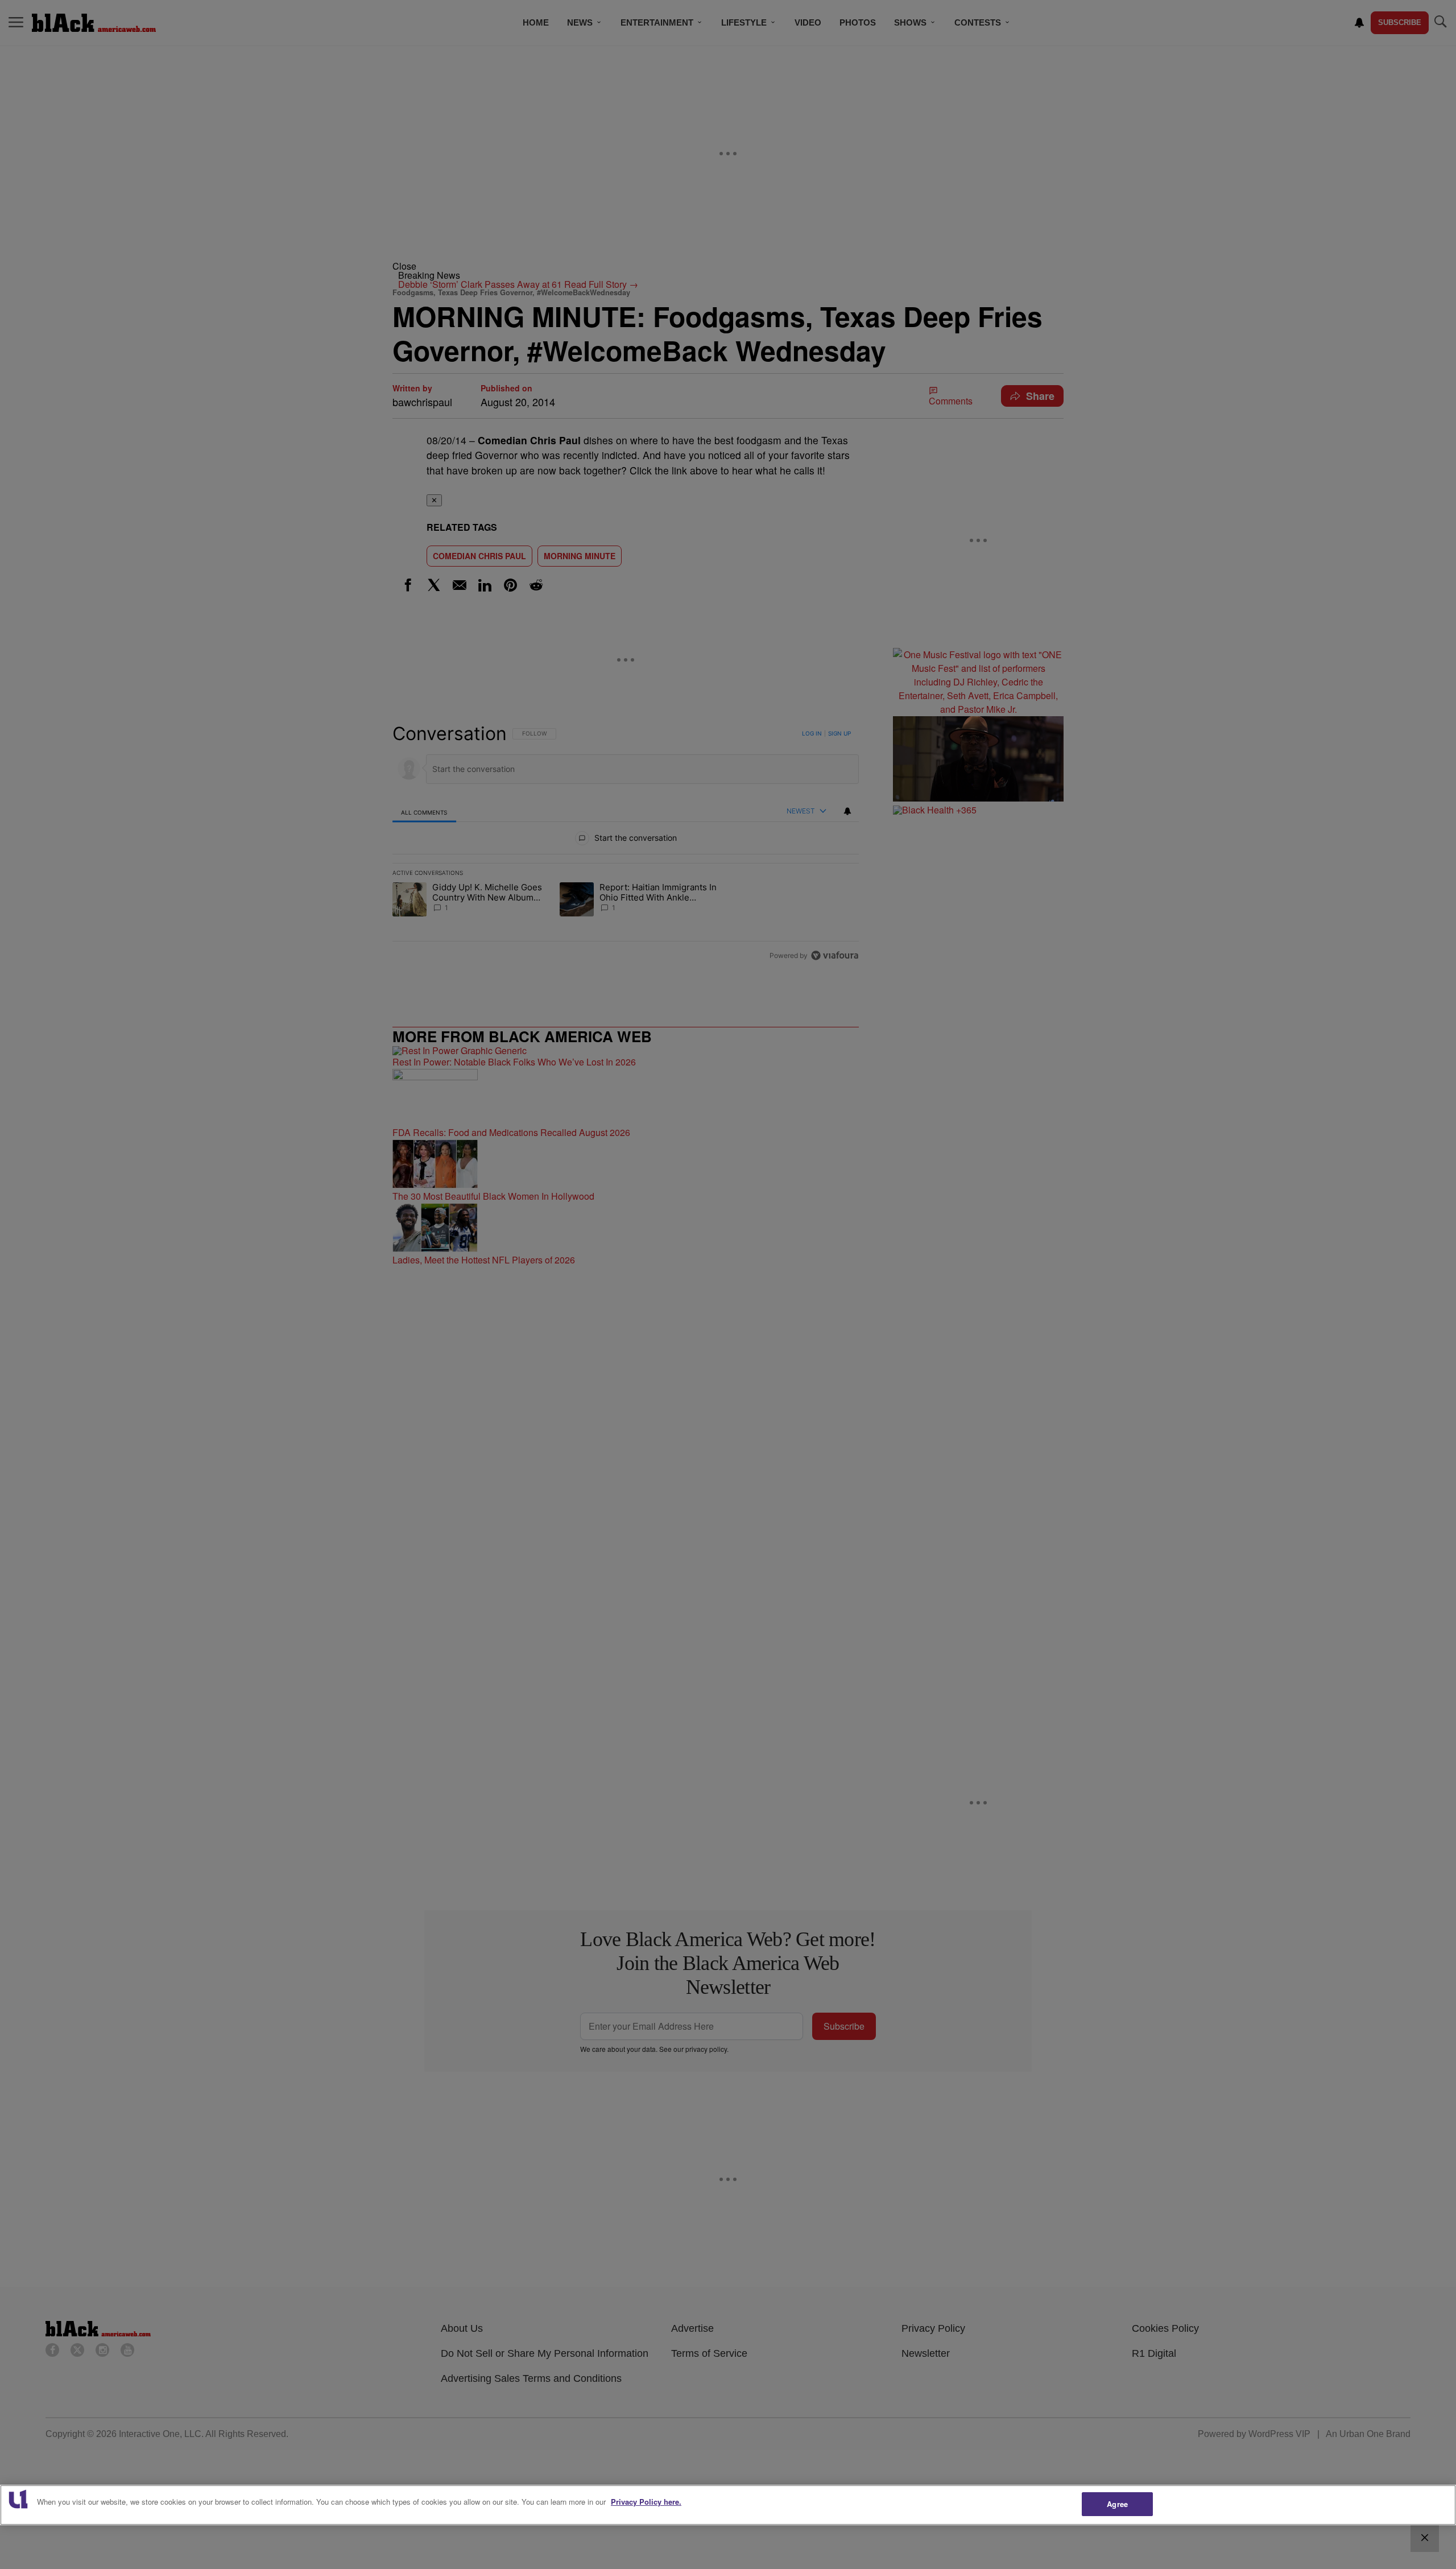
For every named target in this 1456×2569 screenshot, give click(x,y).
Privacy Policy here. (646, 2502)
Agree (1117, 2504)
